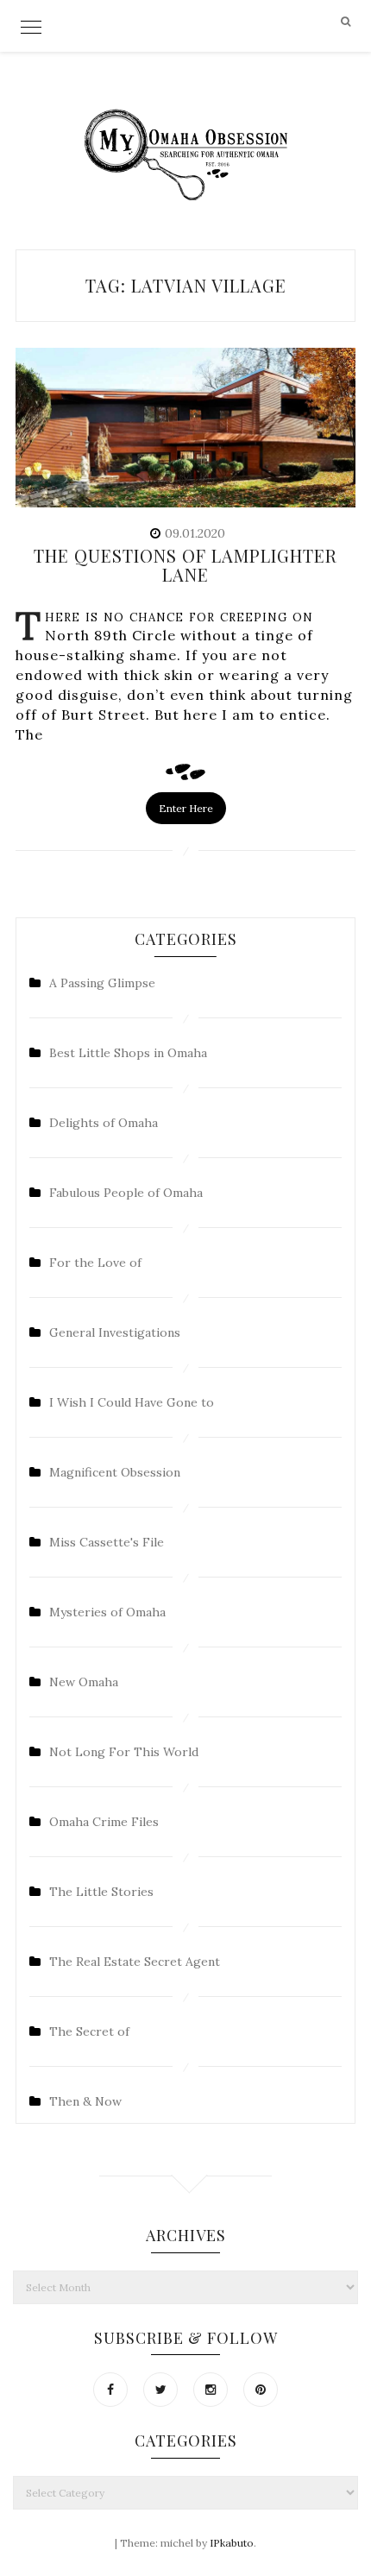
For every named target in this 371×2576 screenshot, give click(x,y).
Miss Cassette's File (107, 1542)
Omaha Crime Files (104, 1822)
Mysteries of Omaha (107, 1612)
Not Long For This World (124, 1752)
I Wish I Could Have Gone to (132, 1402)
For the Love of (95, 1263)
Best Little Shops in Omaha (128, 1053)
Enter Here (186, 808)
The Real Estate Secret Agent (135, 1962)
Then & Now (85, 2101)
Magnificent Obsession (115, 1472)
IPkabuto (232, 2543)
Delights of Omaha (104, 1123)
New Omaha (84, 1682)
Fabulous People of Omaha (126, 1193)
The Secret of (89, 2031)
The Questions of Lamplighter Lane (185, 565)
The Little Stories (101, 1892)
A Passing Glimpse (102, 983)
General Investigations (115, 1332)
